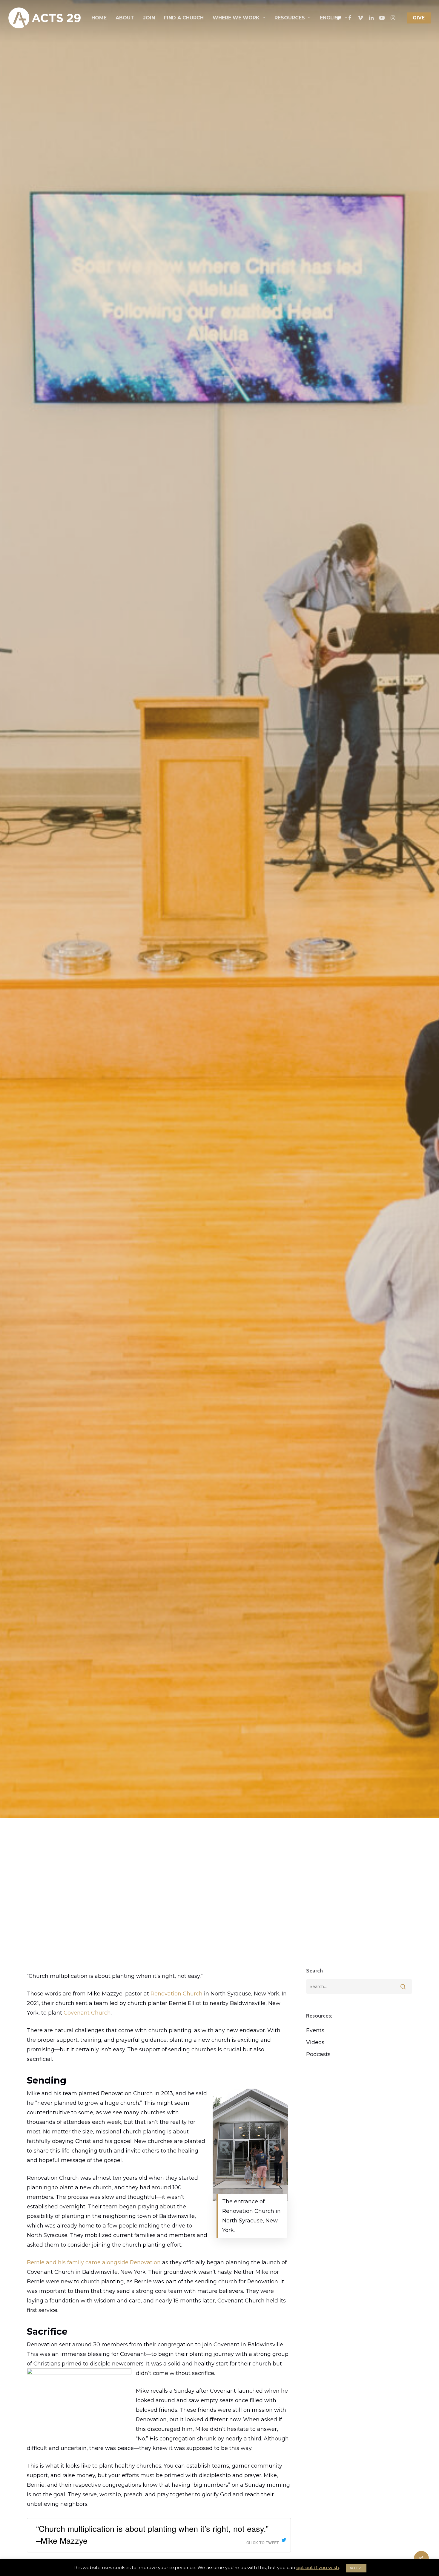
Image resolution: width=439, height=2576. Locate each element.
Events (315, 2030)
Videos (315, 2042)
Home (99, 18)
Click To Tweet (263, 2543)
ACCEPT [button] (356, 2568)
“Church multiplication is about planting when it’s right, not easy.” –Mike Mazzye (152, 2534)
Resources (290, 18)
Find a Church (184, 18)
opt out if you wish (318, 2567)
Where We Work (236, 18)
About (125, 18)
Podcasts (318, 2054)
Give (419, 18)
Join (149, 18)
